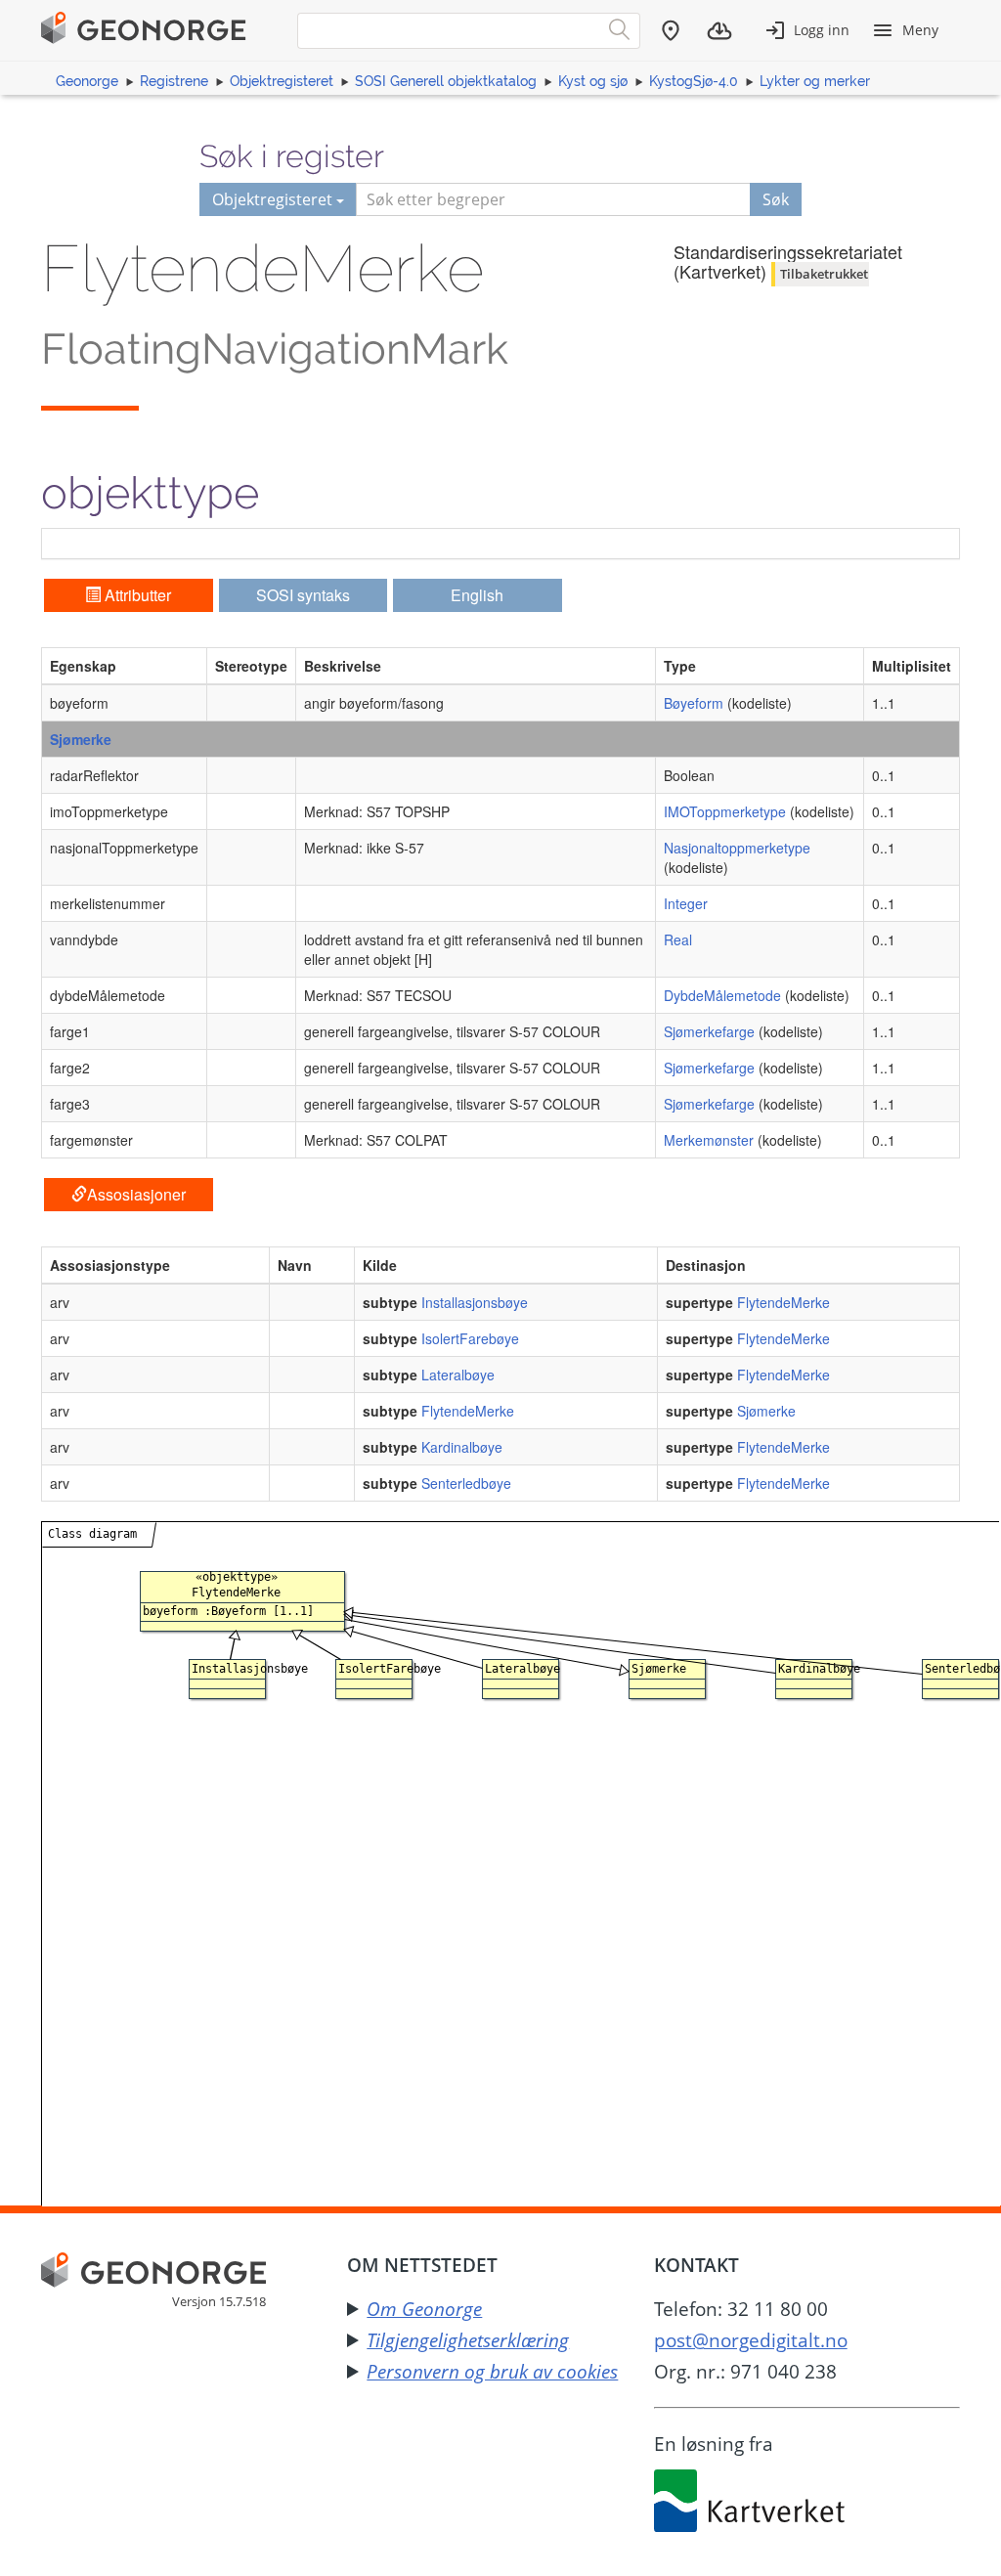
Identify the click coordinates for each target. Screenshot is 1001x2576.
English (477, 595)
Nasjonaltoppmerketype (737, 848)
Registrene (174, 81)
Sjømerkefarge (709, 1031)
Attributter (136, 595)
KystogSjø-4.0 (694, 81)
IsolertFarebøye (470, 1338)
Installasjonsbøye (475, 1302)
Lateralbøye (458, 1375)
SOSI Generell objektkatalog (446, 81)
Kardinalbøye (462, 1447)
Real (678, 939)
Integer (686, 903)
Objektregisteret (282, 81)
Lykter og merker (815, 81)
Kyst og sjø (593, 81)
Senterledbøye (466, 1483)
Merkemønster (709, 1140)
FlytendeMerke (783, 1302)
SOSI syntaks (303, 595)
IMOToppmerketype (725, 811)
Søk (776, 199)
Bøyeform (694, 703)
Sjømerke (81, 739)
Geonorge (87, 81)
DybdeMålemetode (722, 995)
